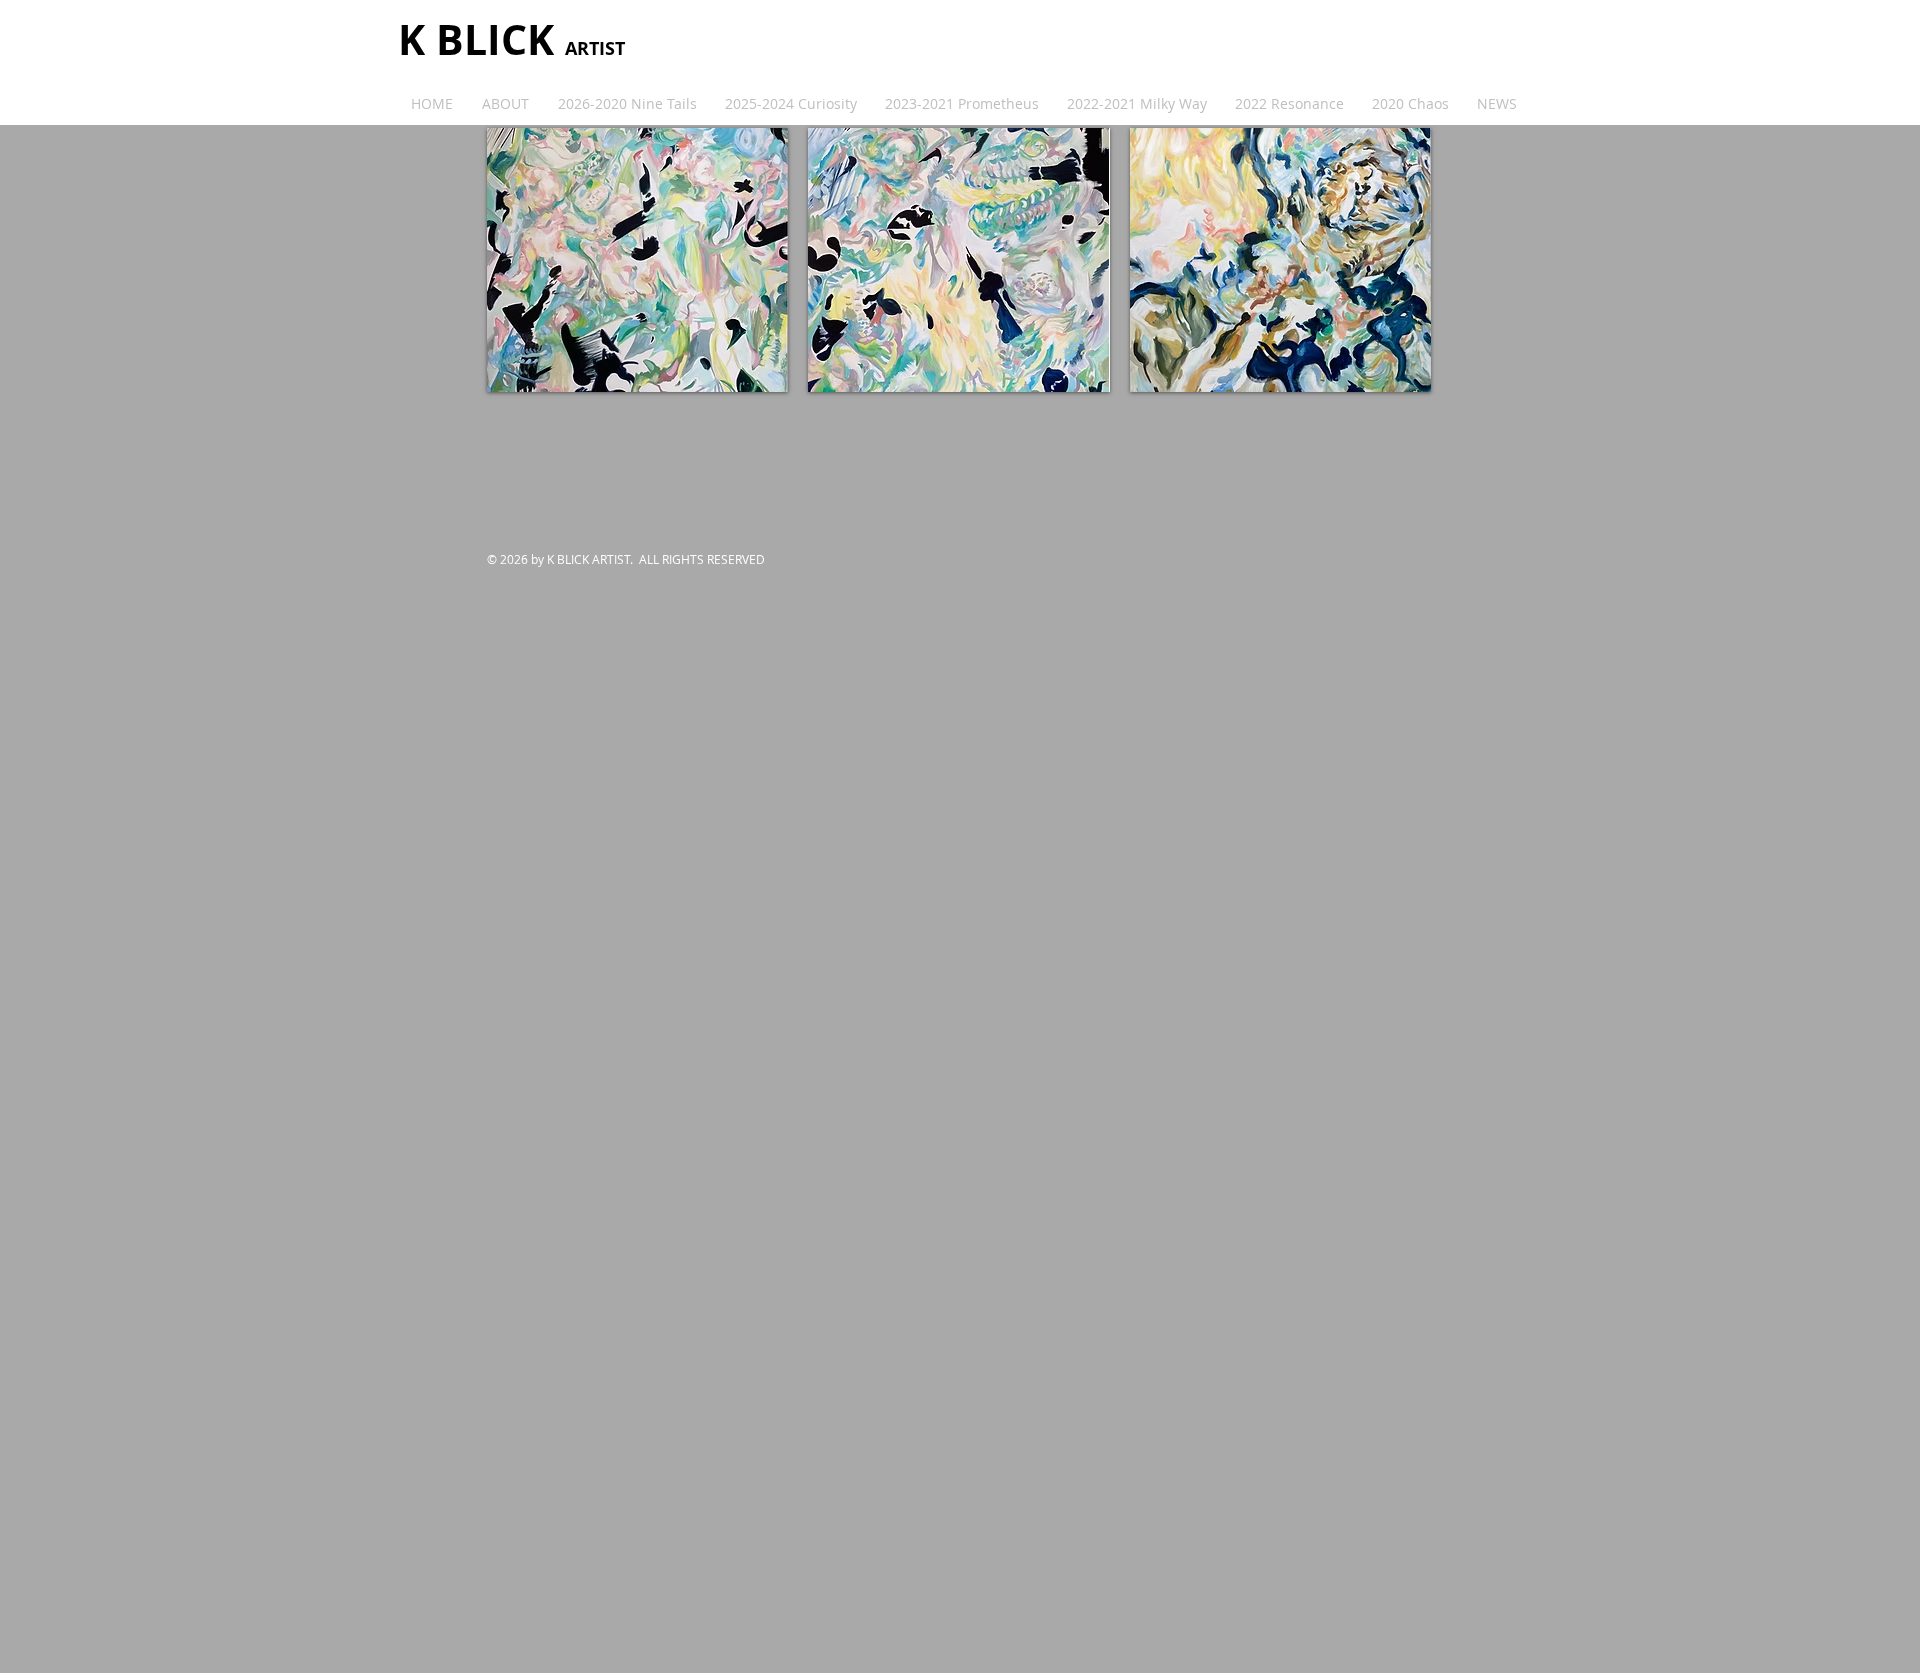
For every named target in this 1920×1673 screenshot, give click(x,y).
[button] (637, 260)
